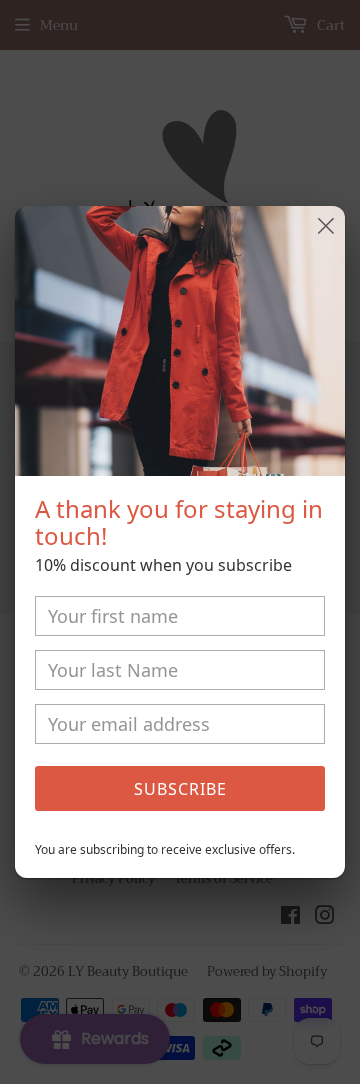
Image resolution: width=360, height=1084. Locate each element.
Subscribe (180, 789)
